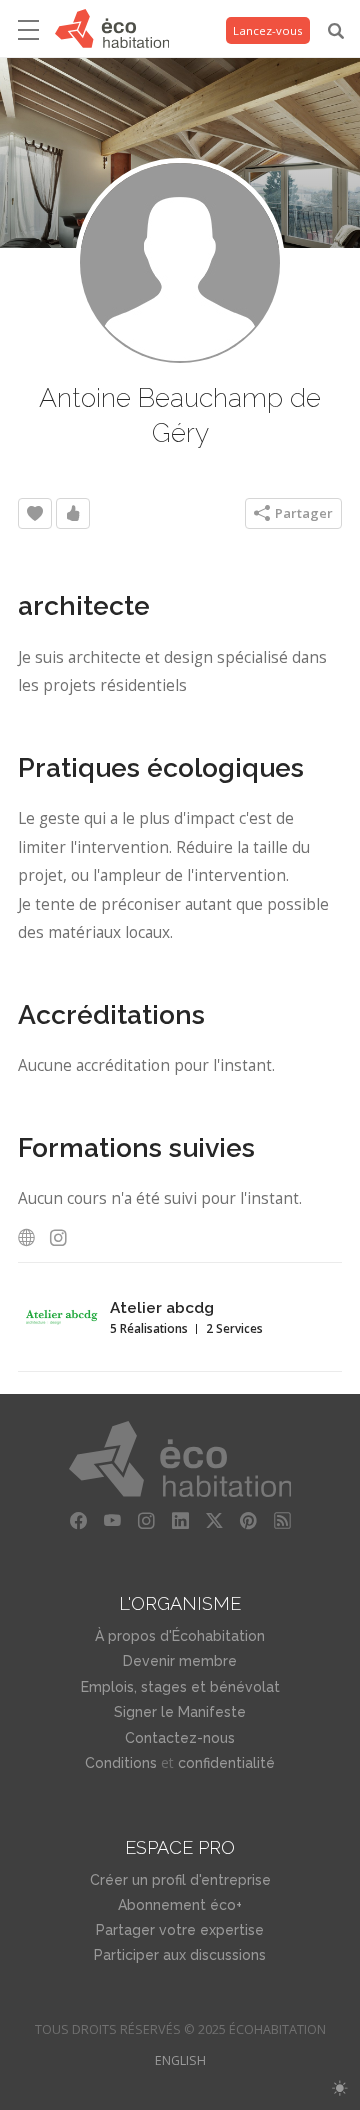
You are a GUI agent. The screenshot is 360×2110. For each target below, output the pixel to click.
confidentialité (226, 1763)
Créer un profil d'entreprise (180, 1880)
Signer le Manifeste (180, 1712)
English (180, 2060)
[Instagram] (64, 1238)
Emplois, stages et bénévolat (180, 1687)
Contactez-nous (180, 1738)
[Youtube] (112, 1521)
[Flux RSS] (282, 1521)
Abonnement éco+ (180, 1905)
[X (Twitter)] (214, 1521)
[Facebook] (78, 1521)
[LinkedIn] (180, 1521)
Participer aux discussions (180, 1955)
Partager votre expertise (180, 1930)
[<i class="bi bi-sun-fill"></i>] (339, 2088)
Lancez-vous (268, 30)
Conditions (121, 1763)
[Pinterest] (248, 1521)
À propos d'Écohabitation (180, 1636)
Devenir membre (180, 1661)
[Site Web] (32, 1238)
